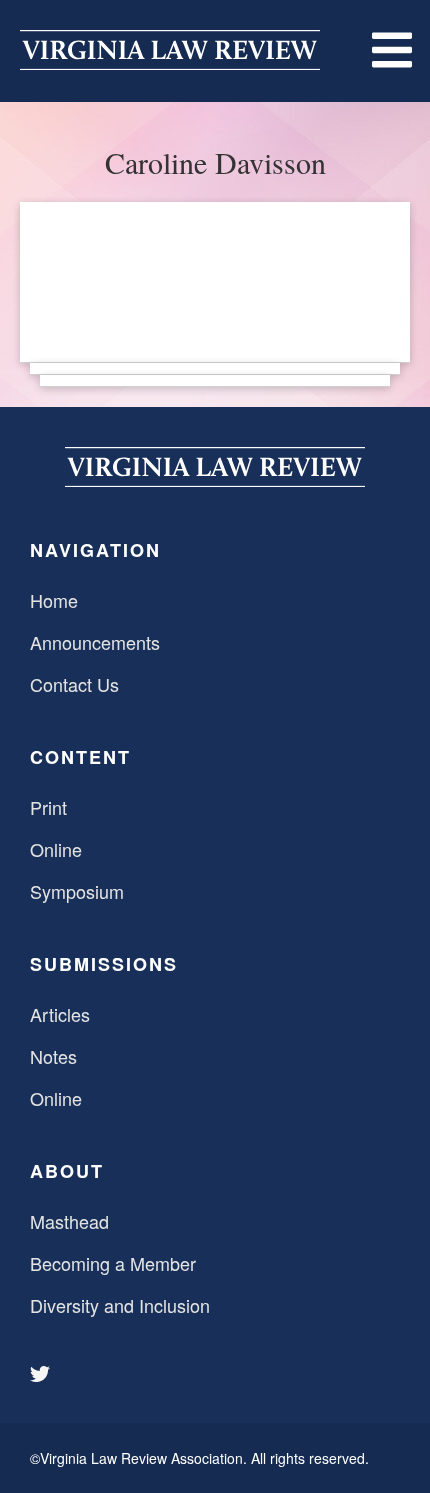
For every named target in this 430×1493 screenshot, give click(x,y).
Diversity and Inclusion (120, 1305)
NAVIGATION (95, 550)
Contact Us (74, 684)
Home (54, 600)
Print (48, 807)
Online (56, 849)
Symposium (77, 891)
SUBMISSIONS (104, 964)
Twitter (42, 1374)
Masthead (69, 1221)
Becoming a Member (113, 1263)
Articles (60, 1014)
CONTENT (80, 757)
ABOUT (67, 1171)
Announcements (95, 642)
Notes (53, 1056)
